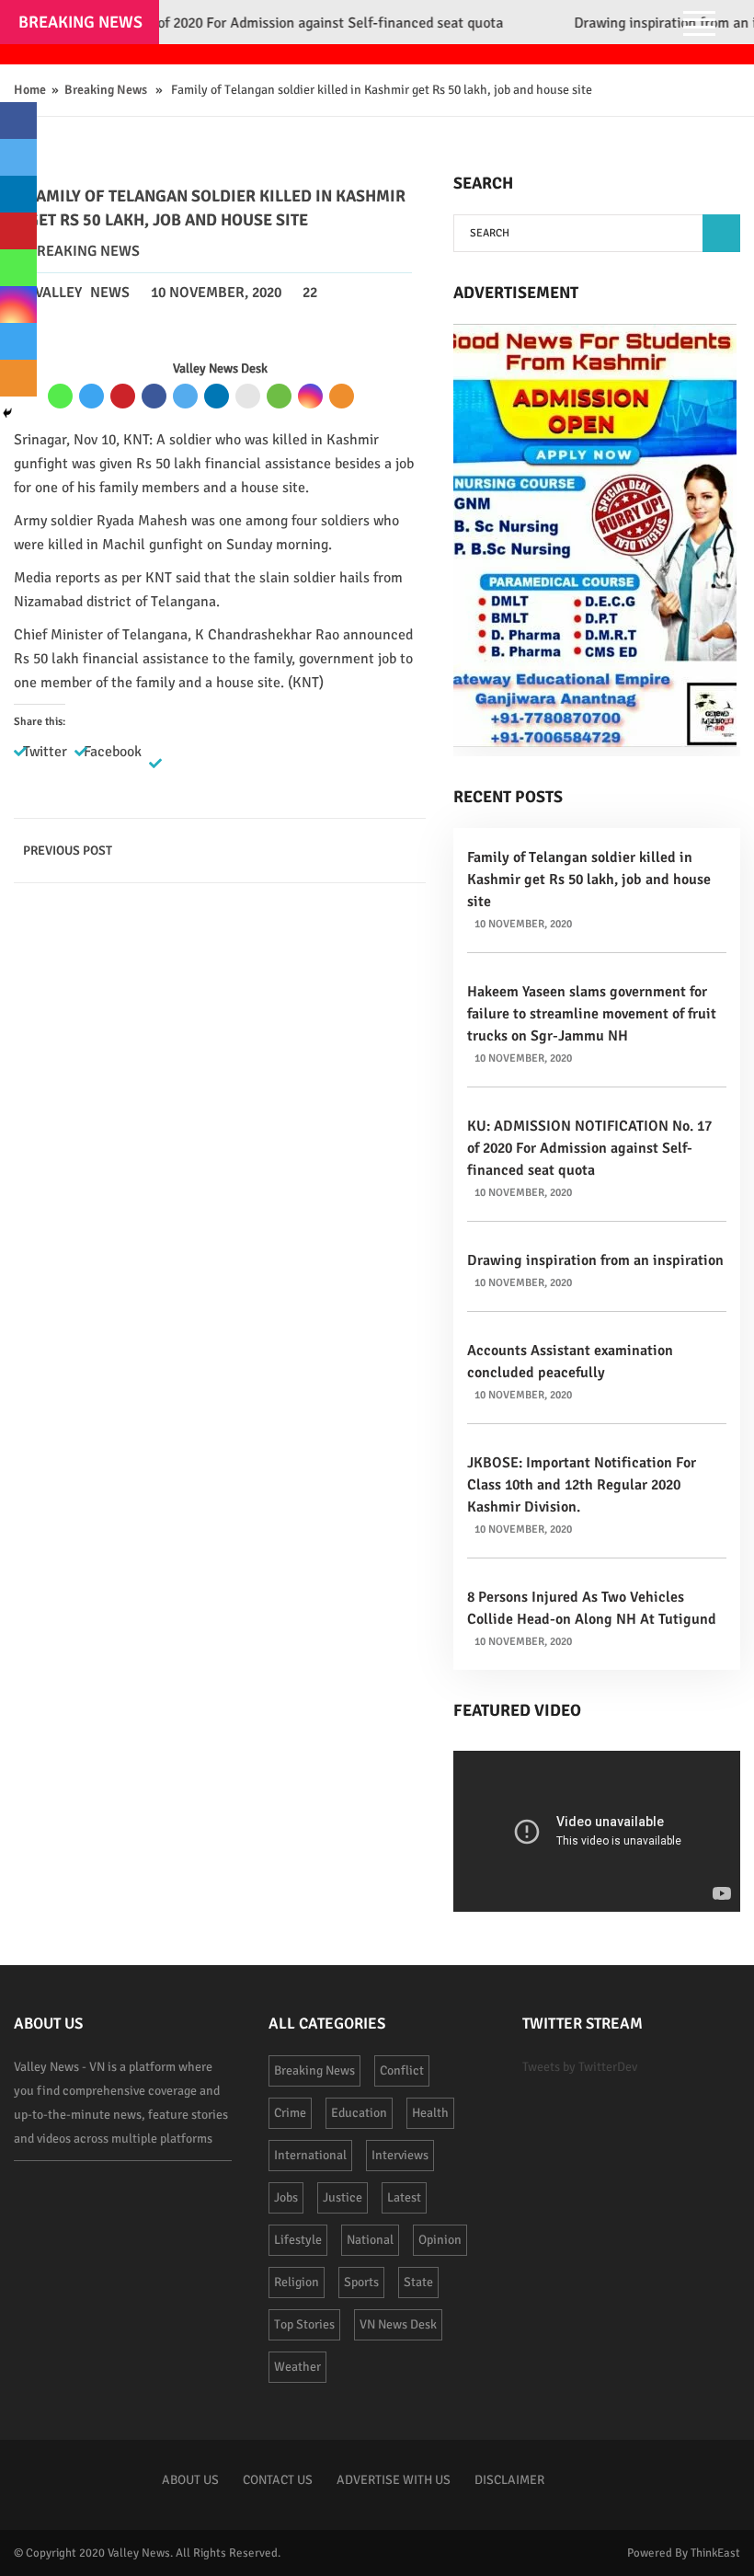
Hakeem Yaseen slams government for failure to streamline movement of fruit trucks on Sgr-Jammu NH (592, 1014)
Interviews (400, 2155)
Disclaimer (509, 2480)
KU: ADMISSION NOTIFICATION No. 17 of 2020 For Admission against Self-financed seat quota (589, 1148)
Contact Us (278, 2480)
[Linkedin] (217, 396)
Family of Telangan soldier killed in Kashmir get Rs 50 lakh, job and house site (589, 880)
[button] (721, 233)
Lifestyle (298, 2240)
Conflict (402, 2070)
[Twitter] (185, 396)
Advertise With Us (394, 2480)
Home (30, 90)
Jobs (286, 2197)
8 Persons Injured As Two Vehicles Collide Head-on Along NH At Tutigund (592, 1608)
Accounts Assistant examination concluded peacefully (570, 1362)
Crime (290, 2113)
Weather (297, 2367)
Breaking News (106, 90)
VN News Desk (398, 2324)
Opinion (440, 2240)
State (418, 2282)
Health (430, 2113)
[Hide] (7, 413)
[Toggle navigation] (699, 26)
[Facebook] (154, 396)
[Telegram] (91, 396)
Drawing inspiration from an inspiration (595, 1260)
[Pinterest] (123, 396)
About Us (190, 2480)
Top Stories (304, 2324)
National (370, 2240)
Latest (404, 2197)
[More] (342, 396)
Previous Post (68, 851)
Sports (361, 2282)
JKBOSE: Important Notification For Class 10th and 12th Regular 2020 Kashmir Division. (582, 1485)
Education (359, 2113)
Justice (343, 2197)
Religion (297, 2282)
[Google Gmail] (248, 396)
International (310, 2155)
